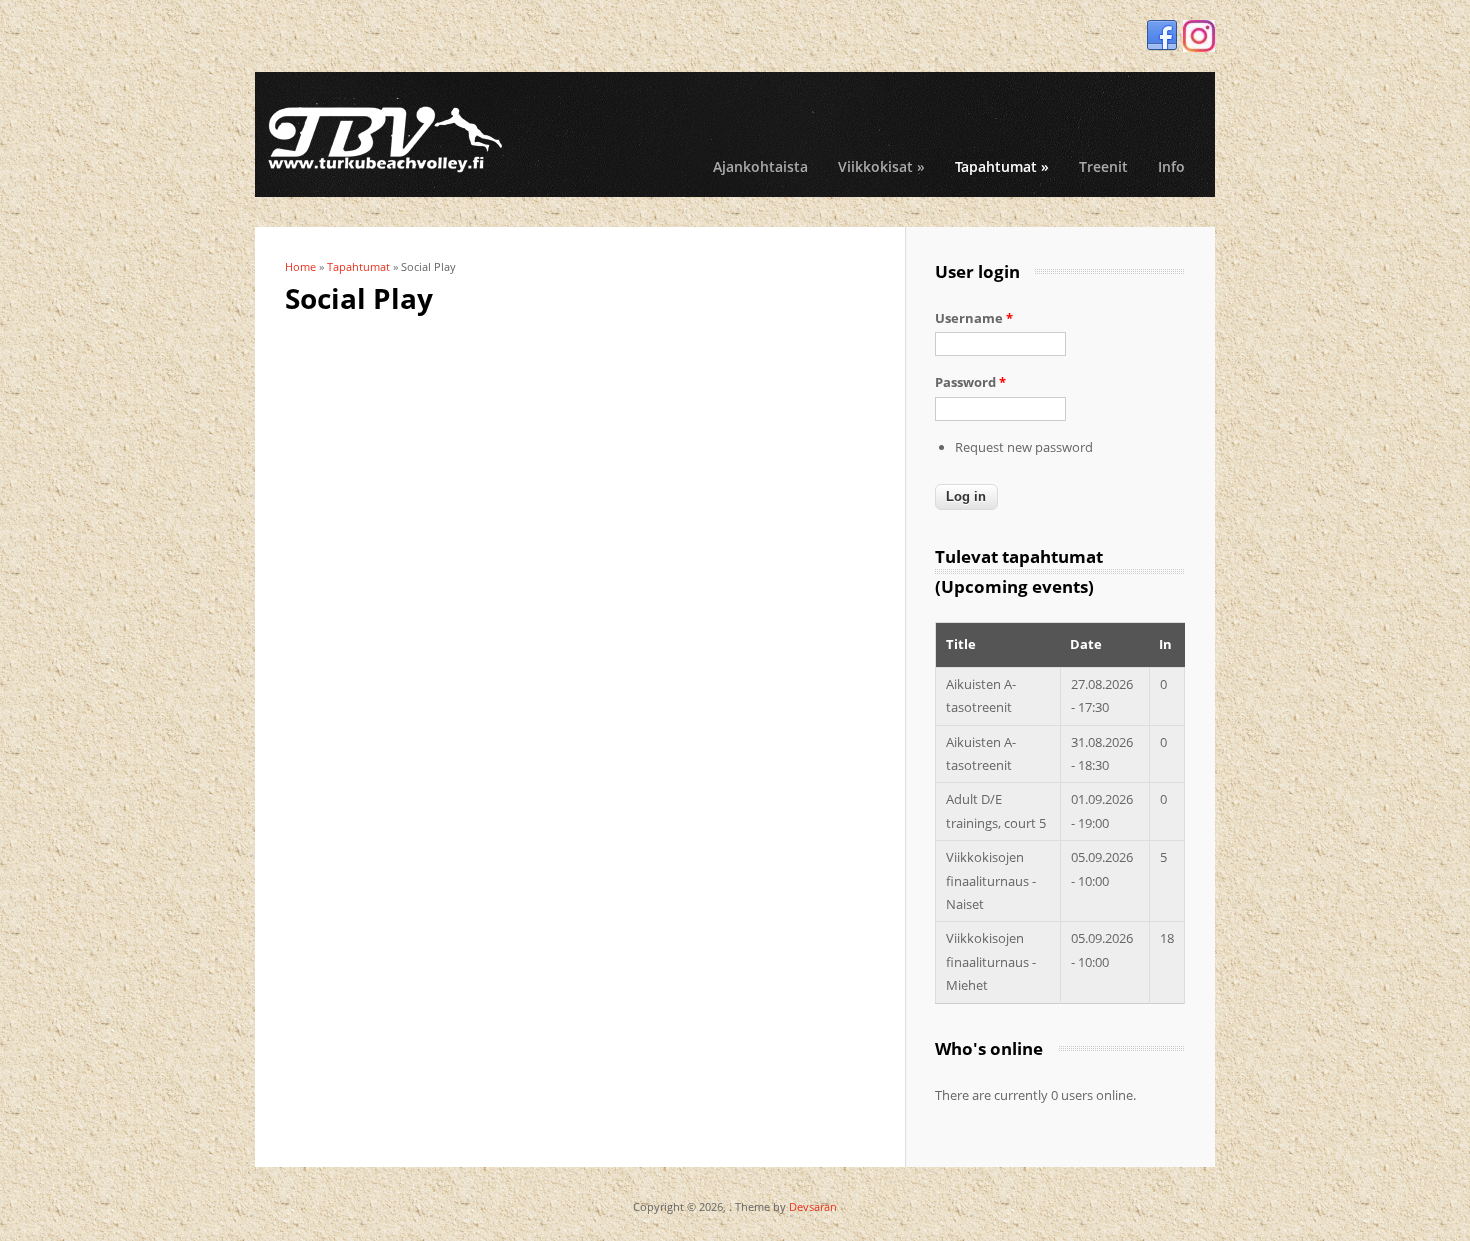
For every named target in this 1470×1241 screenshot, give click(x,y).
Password (970, 382)
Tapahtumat (1002, 166)
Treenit (1103, 166)
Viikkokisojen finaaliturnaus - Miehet (991, 961)
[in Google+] (1199, 36)
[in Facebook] (1162, 36)
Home (300, 266)
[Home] (385, 137)
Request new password (1024, 447)
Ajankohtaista (760, 166)
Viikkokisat (881, 166)
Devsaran (813, 1206)
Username (974, 318)
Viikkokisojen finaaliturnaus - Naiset (991, 880)
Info (1171, 166)
